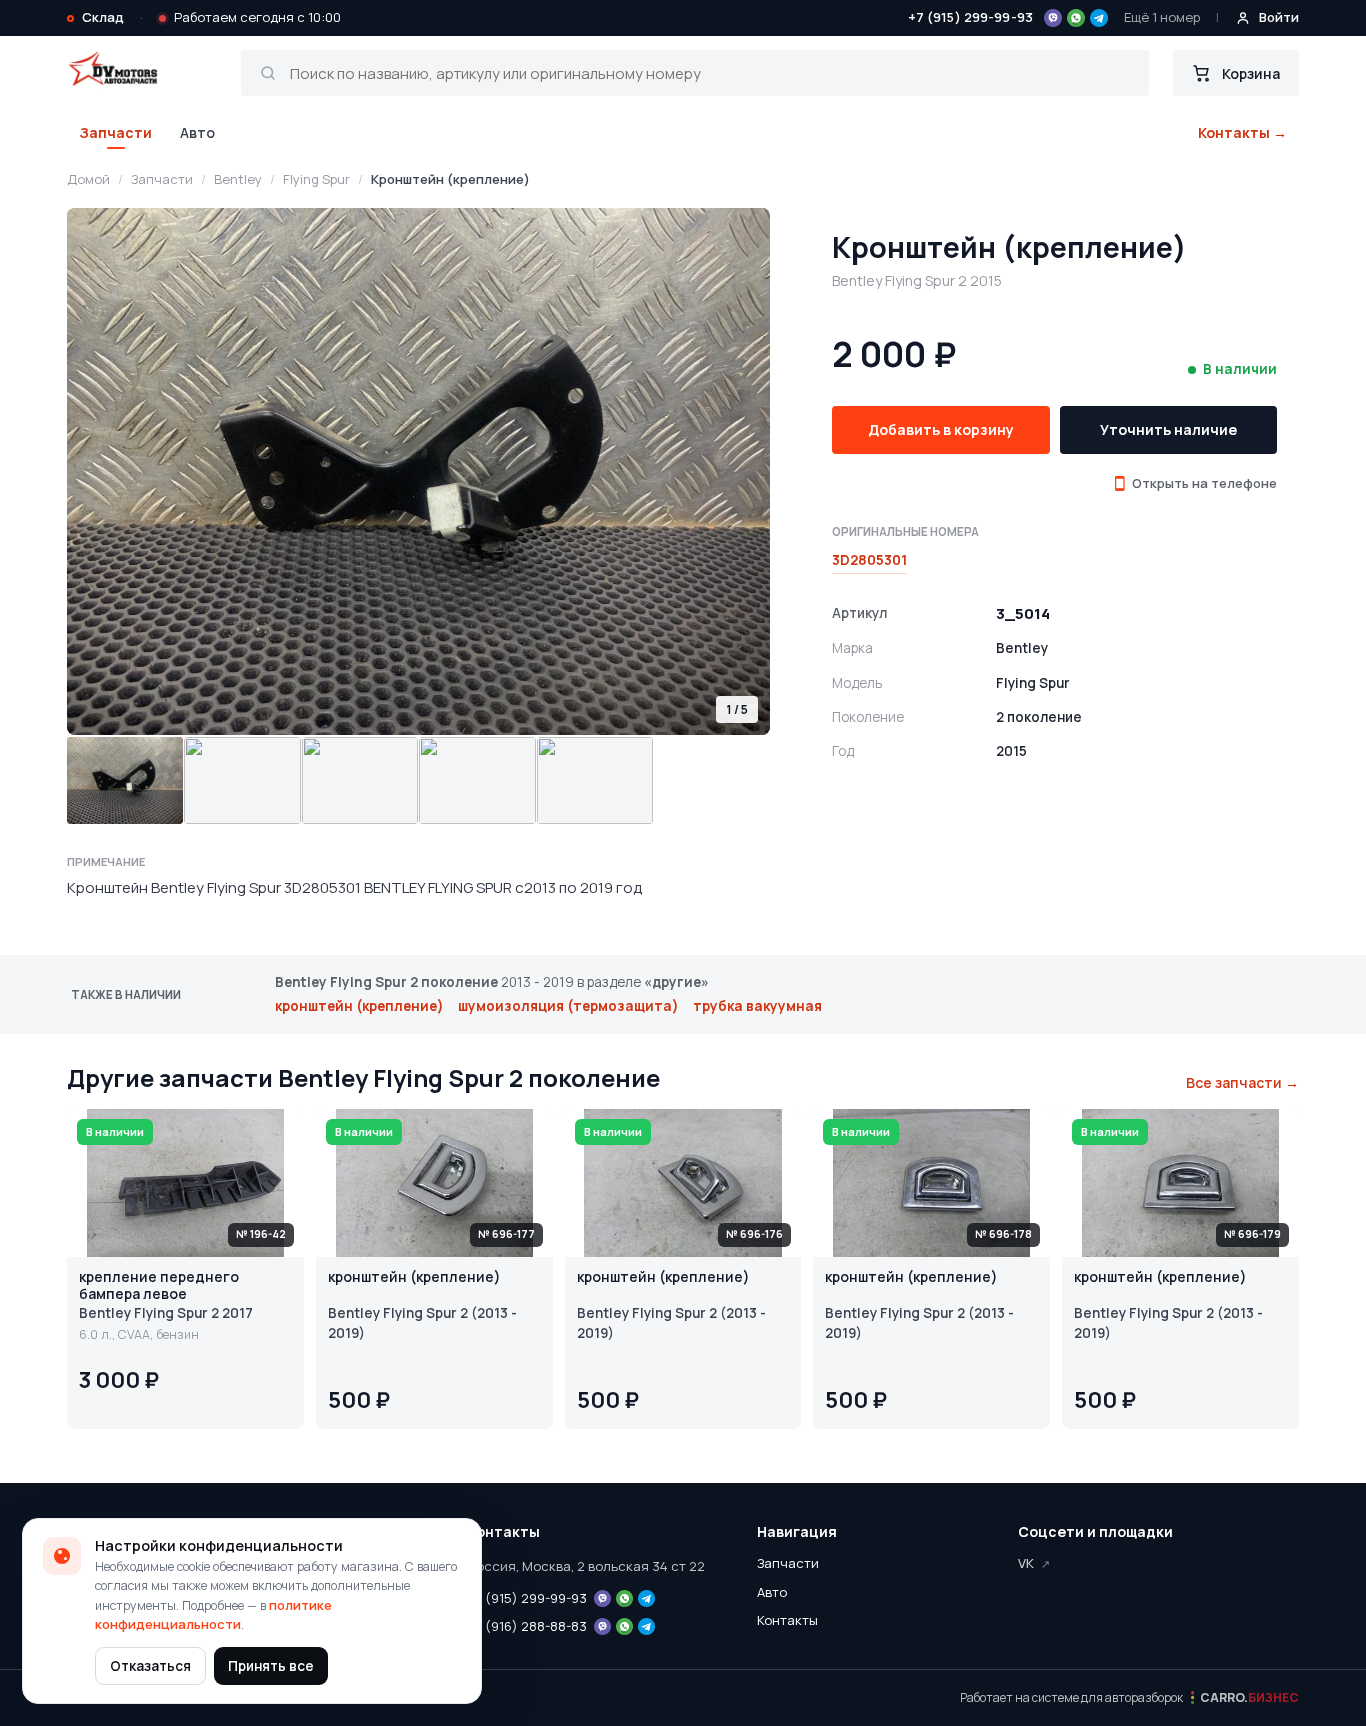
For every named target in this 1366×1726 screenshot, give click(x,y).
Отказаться (150, 1666)
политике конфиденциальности (213, 1615)
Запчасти (115, 132)
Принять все (271, 1666)
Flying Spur (316, 179)
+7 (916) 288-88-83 (527, 1626)
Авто (197, 132)
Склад (103, 17)
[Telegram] (1099, 18)
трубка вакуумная (757, 1006)
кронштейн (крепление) (359, 1006)
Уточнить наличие (1168, 429)
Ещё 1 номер (1162, 17)
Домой (88, 179)
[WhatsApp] (1076, 18)
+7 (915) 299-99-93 (970, 17)
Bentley (238, 179)
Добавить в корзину (941, 429)
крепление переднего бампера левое (159, 1286)
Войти (1279, 17)
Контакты (787, 1620)
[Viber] (1053, 18)
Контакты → (1242, 132)
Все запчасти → (1242, 1082)
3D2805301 (869, 560)
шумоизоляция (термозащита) (568, 1006)
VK (1026, 1563)
